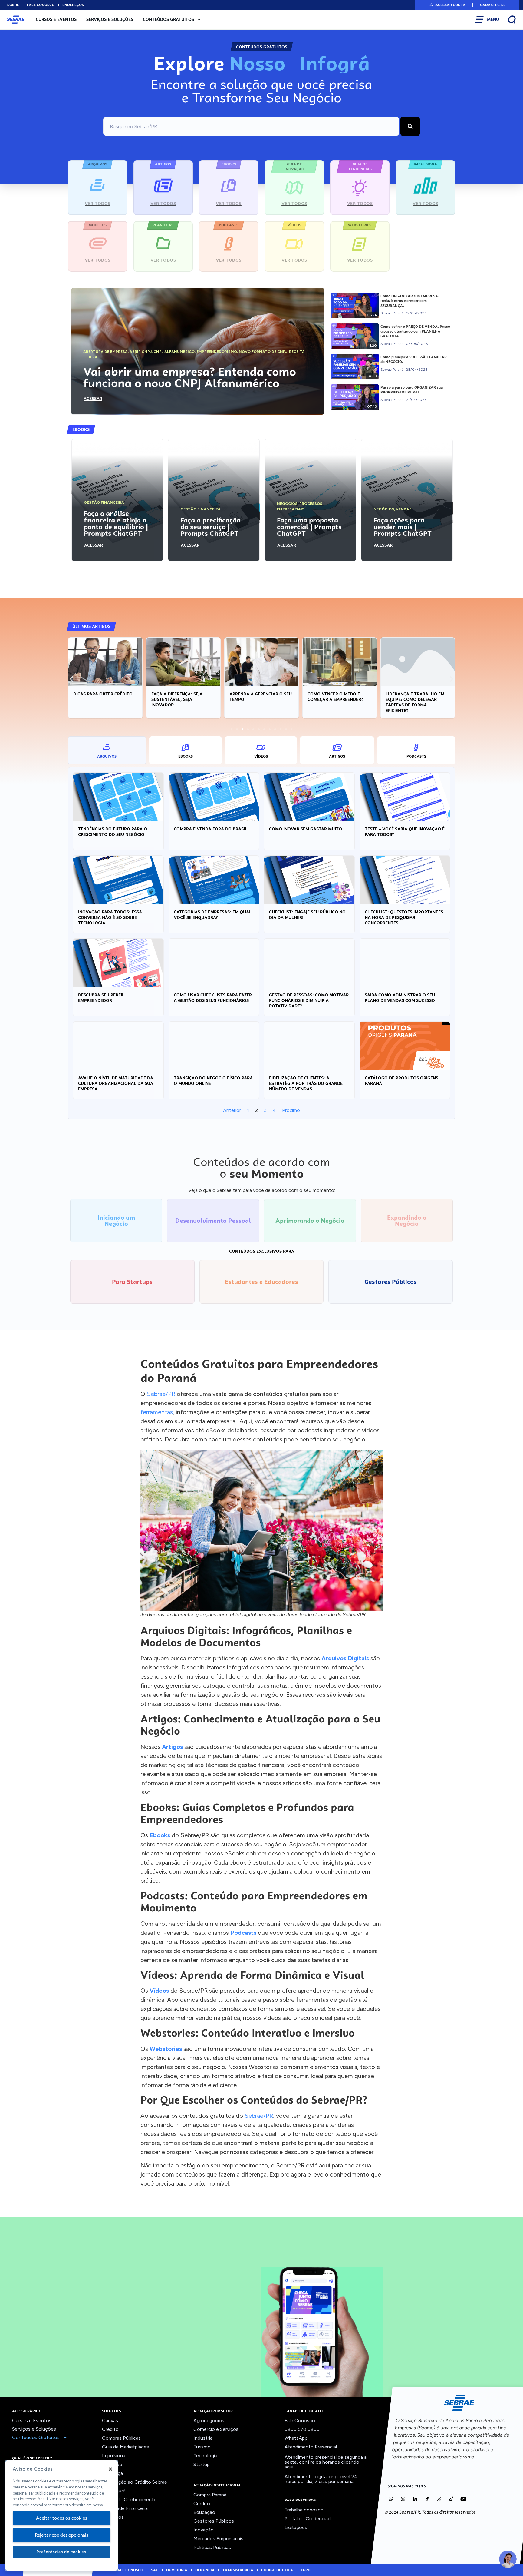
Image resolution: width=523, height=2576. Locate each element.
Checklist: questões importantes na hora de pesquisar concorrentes (404, 917)
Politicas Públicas (212, 2547)
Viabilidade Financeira (125, 2508)
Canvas (110, 2420)
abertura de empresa (105, 352)
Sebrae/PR (161, 1394)
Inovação (112, 2464)
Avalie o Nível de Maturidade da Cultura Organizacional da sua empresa (116, 1083)
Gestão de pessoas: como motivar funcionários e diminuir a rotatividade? (309, 1000)
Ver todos (113, 2517)
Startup (202, 2464)
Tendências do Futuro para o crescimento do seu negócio (113, 832)
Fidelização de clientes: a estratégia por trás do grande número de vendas (306, 1083)
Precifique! (114, 2491)
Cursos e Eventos (56, 19)
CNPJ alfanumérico (174, 352)
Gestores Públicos (214, 2521)
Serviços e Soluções (110, 19)
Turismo (202, 2447)
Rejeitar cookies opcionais (62, 2535)
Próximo (291, 1110)
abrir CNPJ (141, 352)
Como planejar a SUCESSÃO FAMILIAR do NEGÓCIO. (414, 360)
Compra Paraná (210, 2495)
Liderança (112, 2473)
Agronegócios (209, 2420)
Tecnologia (205, 2456)
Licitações (296, 2527)
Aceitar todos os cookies (61, 2518)
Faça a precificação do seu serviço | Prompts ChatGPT (211, 527)
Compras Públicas (121, 2438)
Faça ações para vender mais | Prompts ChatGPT (403, 527)
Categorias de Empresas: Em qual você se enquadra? (213, 915)
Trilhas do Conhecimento (129, 2500)
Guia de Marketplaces (125, 2447)
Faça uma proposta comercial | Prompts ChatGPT (309, 527)
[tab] (107, 750)
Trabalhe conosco (304, 2510)
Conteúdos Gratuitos (168, 19)
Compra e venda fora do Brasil (211, 829)
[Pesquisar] (410, 126)
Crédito (110, 2429)
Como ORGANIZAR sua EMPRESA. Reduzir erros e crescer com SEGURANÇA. (410, 301)
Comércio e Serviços (216, 2429)
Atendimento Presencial (311, 2447)
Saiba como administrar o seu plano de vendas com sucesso (400, 998)
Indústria (203, 2438)
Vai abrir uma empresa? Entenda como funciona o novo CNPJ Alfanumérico (190, 377)
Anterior (232, 1110)
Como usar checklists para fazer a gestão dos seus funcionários (213, 998)
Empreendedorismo (217, 352)
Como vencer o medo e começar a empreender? (335, 697)
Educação (204, 2512)
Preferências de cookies (61, 2552)
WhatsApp (296, 2438)
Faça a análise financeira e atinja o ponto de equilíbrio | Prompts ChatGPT (116, 523)
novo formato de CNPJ (263, 352)
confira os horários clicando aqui (322, 2464)
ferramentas (157, 1412)
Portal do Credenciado (309, 2519)
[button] (447, 5)
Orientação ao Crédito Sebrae (135, 2482)
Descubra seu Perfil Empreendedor (101, 998)
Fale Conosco (300, 2420)
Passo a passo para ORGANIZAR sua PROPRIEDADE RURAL (412, 390)
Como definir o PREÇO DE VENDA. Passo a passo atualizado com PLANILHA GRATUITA (415, 331)
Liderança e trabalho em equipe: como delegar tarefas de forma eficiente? (415, 702)
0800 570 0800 (302, 2429)
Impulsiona (114, 2456)
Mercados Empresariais (218, 2539)
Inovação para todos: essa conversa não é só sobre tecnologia (110, 917)
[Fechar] (110, 2469)
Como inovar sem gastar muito (306, 829)
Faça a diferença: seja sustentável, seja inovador (177, 699)
